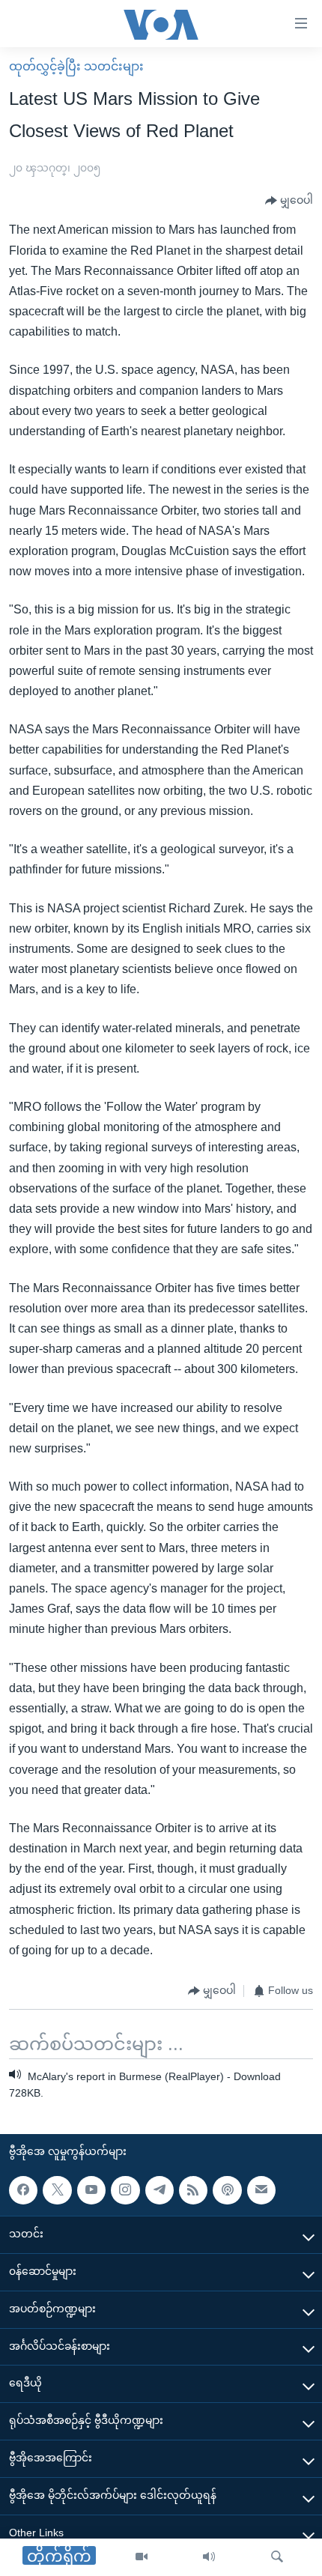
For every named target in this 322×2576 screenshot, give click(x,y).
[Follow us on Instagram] (125, 2190)
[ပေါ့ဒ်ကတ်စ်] (227, 2190)
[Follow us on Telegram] (160, 2190)
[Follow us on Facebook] (23, 2190)
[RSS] (193, 2190)
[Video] (142, 2557)
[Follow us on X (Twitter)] (57, 2190)
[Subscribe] (261, 2190)
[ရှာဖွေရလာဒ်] (277, 2557)
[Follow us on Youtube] (91, 2190)
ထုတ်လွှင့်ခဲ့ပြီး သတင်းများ (76, 66)
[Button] (289, 201)
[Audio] (209, 2557)
